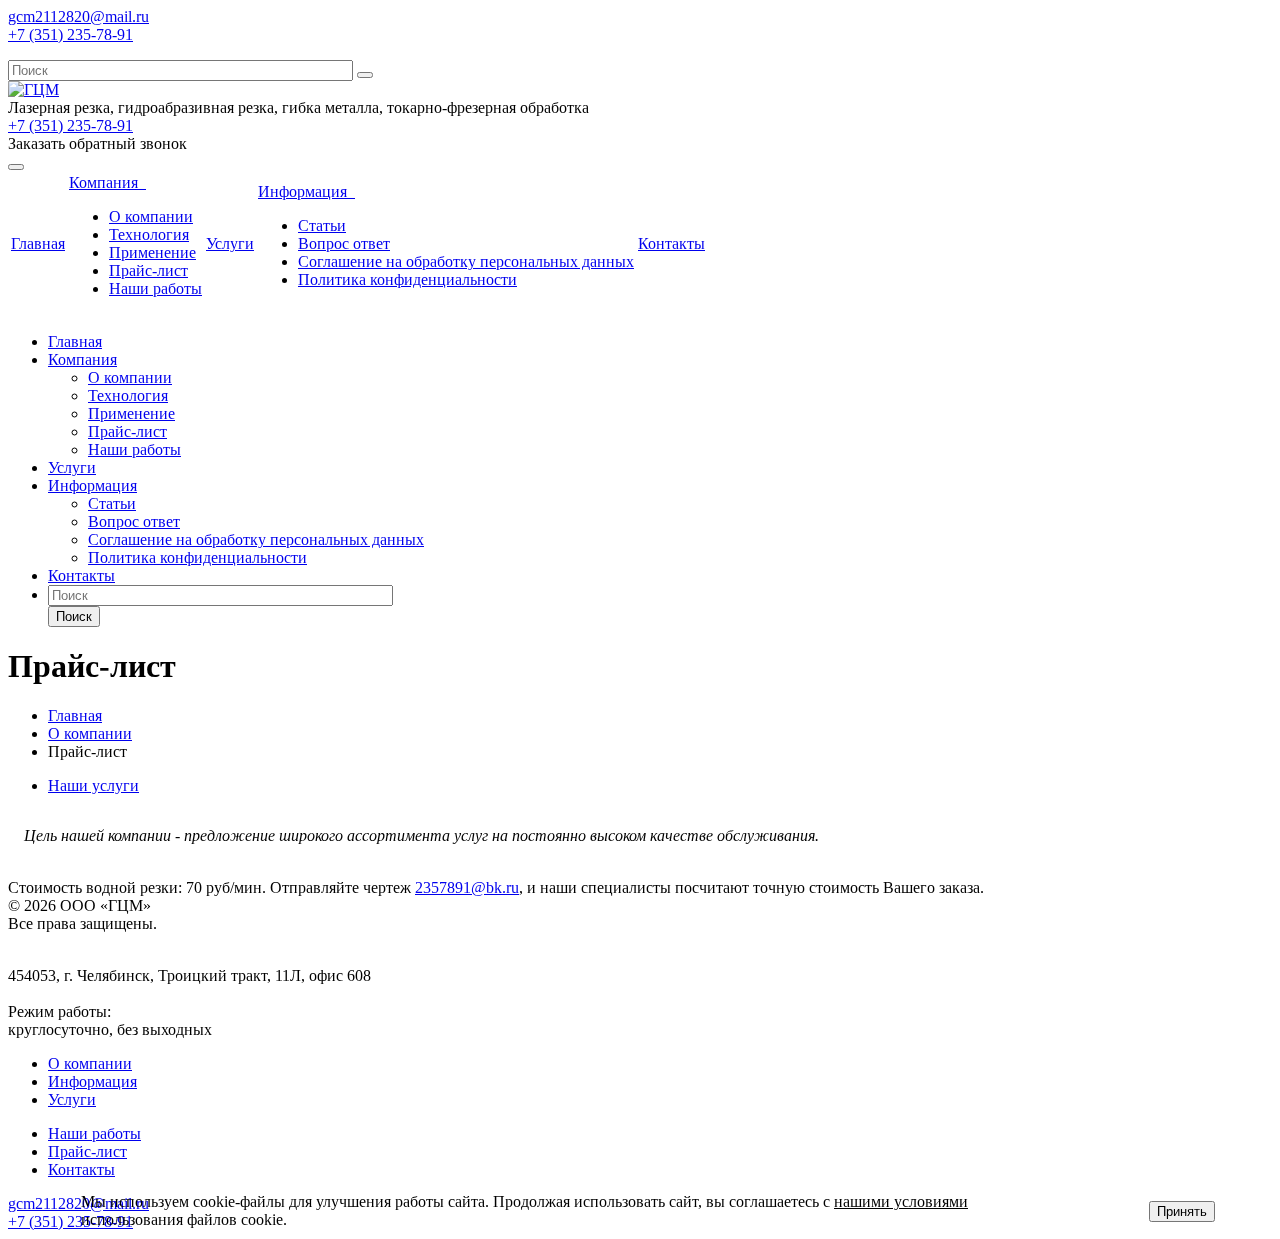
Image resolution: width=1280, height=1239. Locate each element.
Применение (152, 252)
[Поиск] (365, 75)
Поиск (74, 616)
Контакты (671, 243)
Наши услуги (93, 785)
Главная (38, 243)
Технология (149, 234)
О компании (151, 216)
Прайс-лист (148, 270)
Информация (306, 191)
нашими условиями (901, 1201)
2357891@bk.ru (467, 887)
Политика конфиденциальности (407, 279)
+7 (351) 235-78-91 (70, 34)
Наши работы (155, 288)
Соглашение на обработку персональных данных (466, 261)
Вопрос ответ (344, 243)
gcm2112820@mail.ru (78, 16)
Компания (107, 182)
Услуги (230, 243)
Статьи (322, 225)
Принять (1182, 1211)
